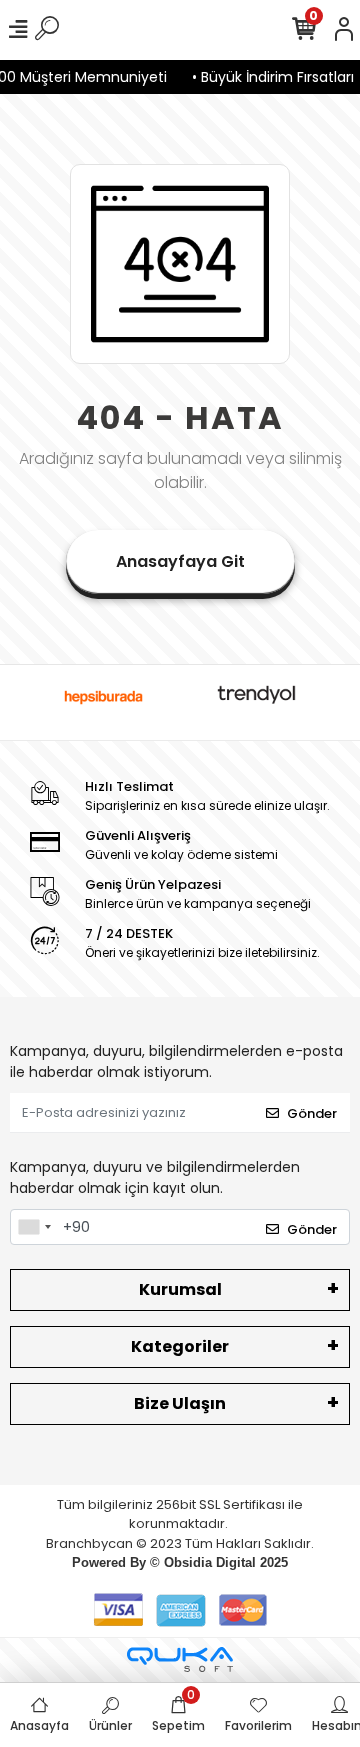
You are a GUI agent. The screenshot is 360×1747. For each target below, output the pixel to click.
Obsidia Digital (210, 1562)
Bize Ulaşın (180, 1403)
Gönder (312, 1113)
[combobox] (34, 1227)
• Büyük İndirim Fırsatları (268, 77)
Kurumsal (180, 1289)
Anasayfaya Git (180, 561)
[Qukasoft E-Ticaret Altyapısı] (180, 1659)
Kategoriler (180, 1346)
